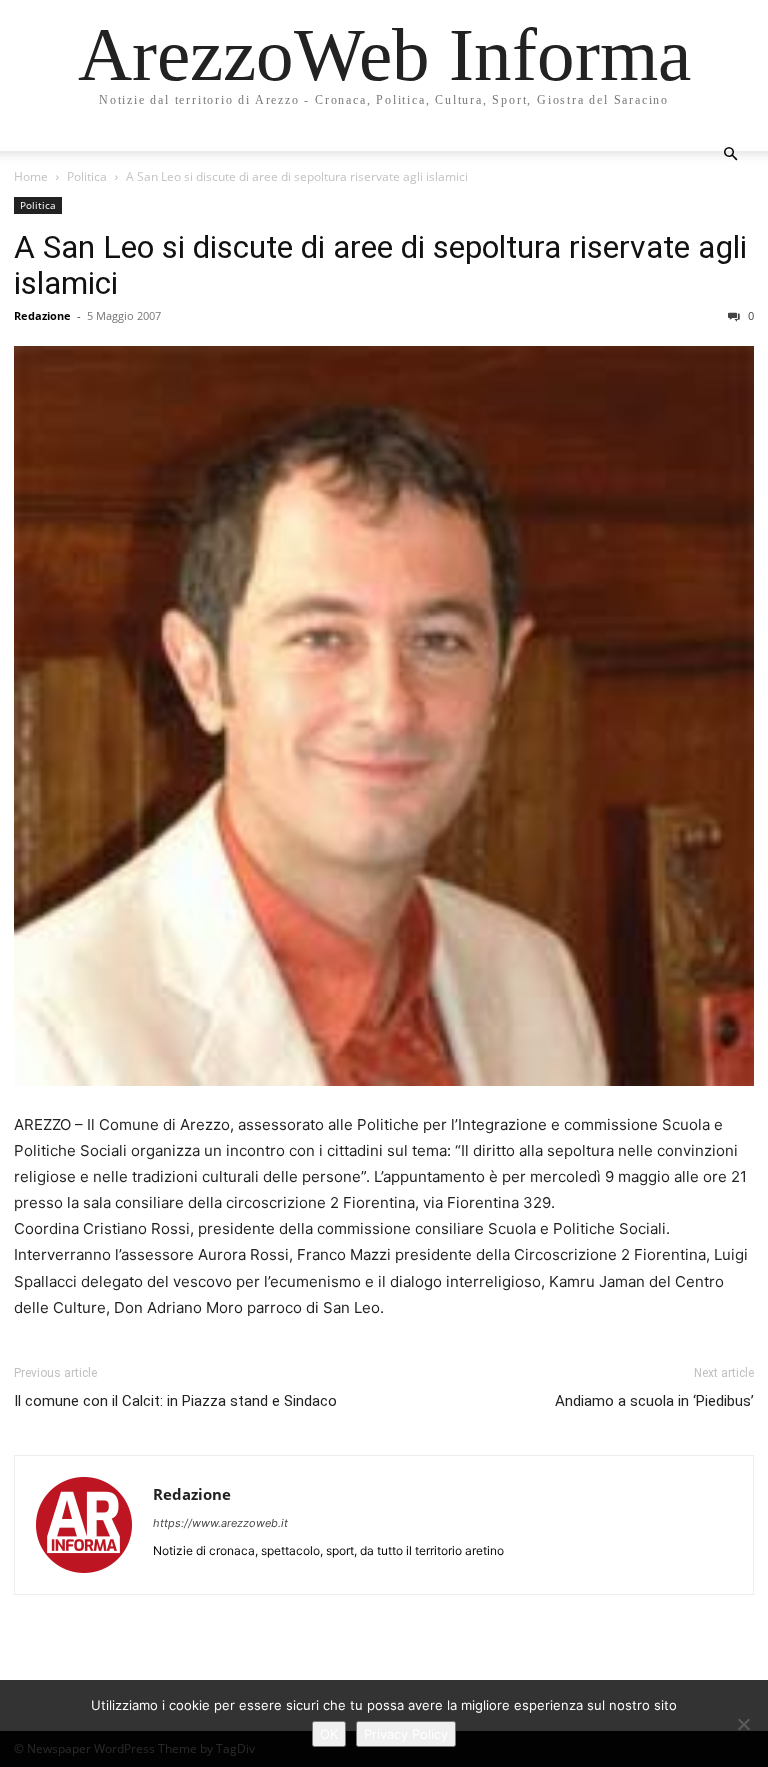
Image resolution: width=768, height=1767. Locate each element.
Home (31, 176)
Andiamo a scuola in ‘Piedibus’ (654, 1401)
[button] (730, 154)
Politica (87, 176)
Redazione (42, 315)
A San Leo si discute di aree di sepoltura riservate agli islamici (380, 265)
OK (329, 1734)
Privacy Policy (406, 1734)
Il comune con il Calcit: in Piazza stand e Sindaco (175, 1401)
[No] (743, 1724)
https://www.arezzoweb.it (220, 1523)
